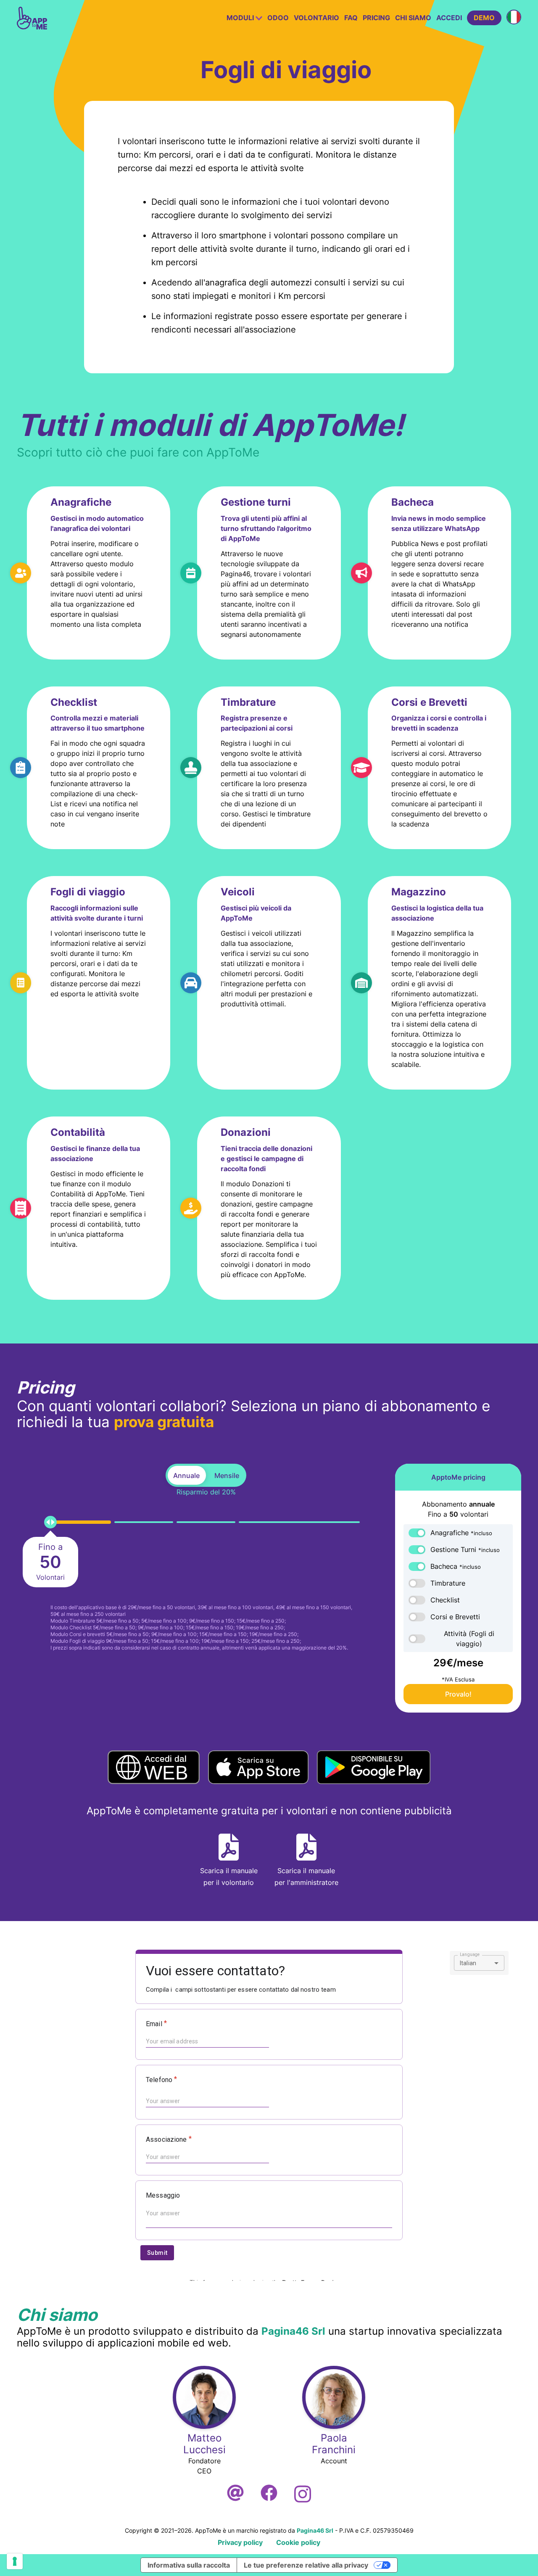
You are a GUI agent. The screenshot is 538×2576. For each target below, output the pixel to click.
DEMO (484, 18)
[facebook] (269, 2494)
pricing (376, 18)
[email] (235, 2494)
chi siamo (413, 18)
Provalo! (458, 1694)
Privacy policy (240, 2542)
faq (351, 18)
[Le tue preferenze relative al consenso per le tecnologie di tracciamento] (15, 2561)
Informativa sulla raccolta (189, 2565)
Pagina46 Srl (293, 2331)
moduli (241, 18)
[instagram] (303, 2494)
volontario (316, 18)
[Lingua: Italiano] (514, 17)
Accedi (449, 18)
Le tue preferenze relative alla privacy (306, 2565)
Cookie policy (298, 2542)
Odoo (278, 18)
